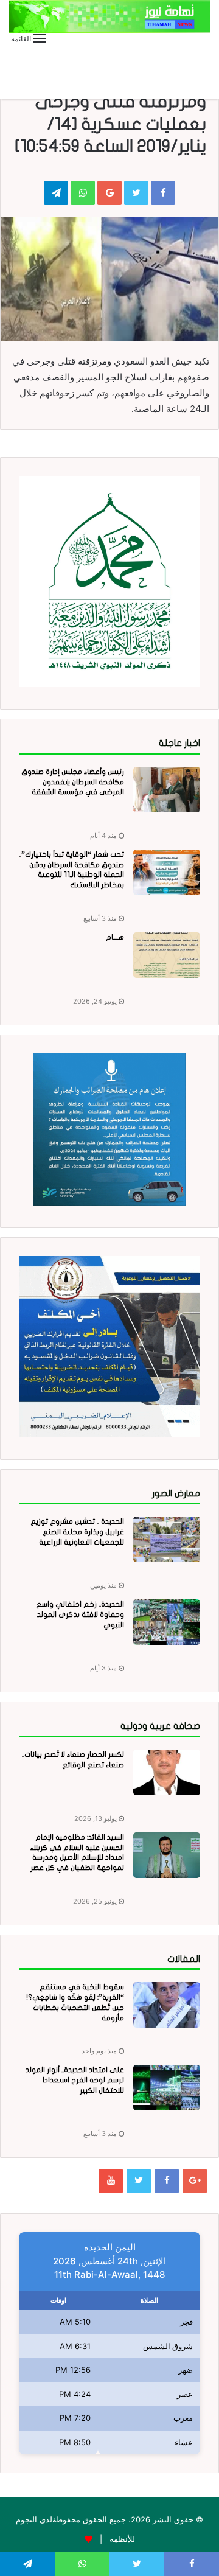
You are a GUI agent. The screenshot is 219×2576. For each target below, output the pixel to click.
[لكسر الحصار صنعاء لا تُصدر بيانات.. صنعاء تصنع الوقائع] (167, 1772)
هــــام (115, 937)
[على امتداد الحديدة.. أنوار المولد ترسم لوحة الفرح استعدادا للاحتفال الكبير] (167, 2088)
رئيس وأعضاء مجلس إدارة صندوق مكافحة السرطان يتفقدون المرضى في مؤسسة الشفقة (73, 782)
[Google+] (195, 2181)
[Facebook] (167, 2181)
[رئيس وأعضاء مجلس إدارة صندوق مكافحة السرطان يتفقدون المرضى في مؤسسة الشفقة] (167, 790)
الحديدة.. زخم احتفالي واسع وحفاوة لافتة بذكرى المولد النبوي (80, 1614)
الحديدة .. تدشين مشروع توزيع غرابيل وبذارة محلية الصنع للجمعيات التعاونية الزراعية (77, 1532)
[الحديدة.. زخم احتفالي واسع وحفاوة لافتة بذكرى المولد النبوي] (167, 1622)
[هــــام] (167, 955)
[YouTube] (111, 2181)
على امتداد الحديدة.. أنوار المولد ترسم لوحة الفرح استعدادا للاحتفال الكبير (75, 2080)
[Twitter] (139, 2181)
